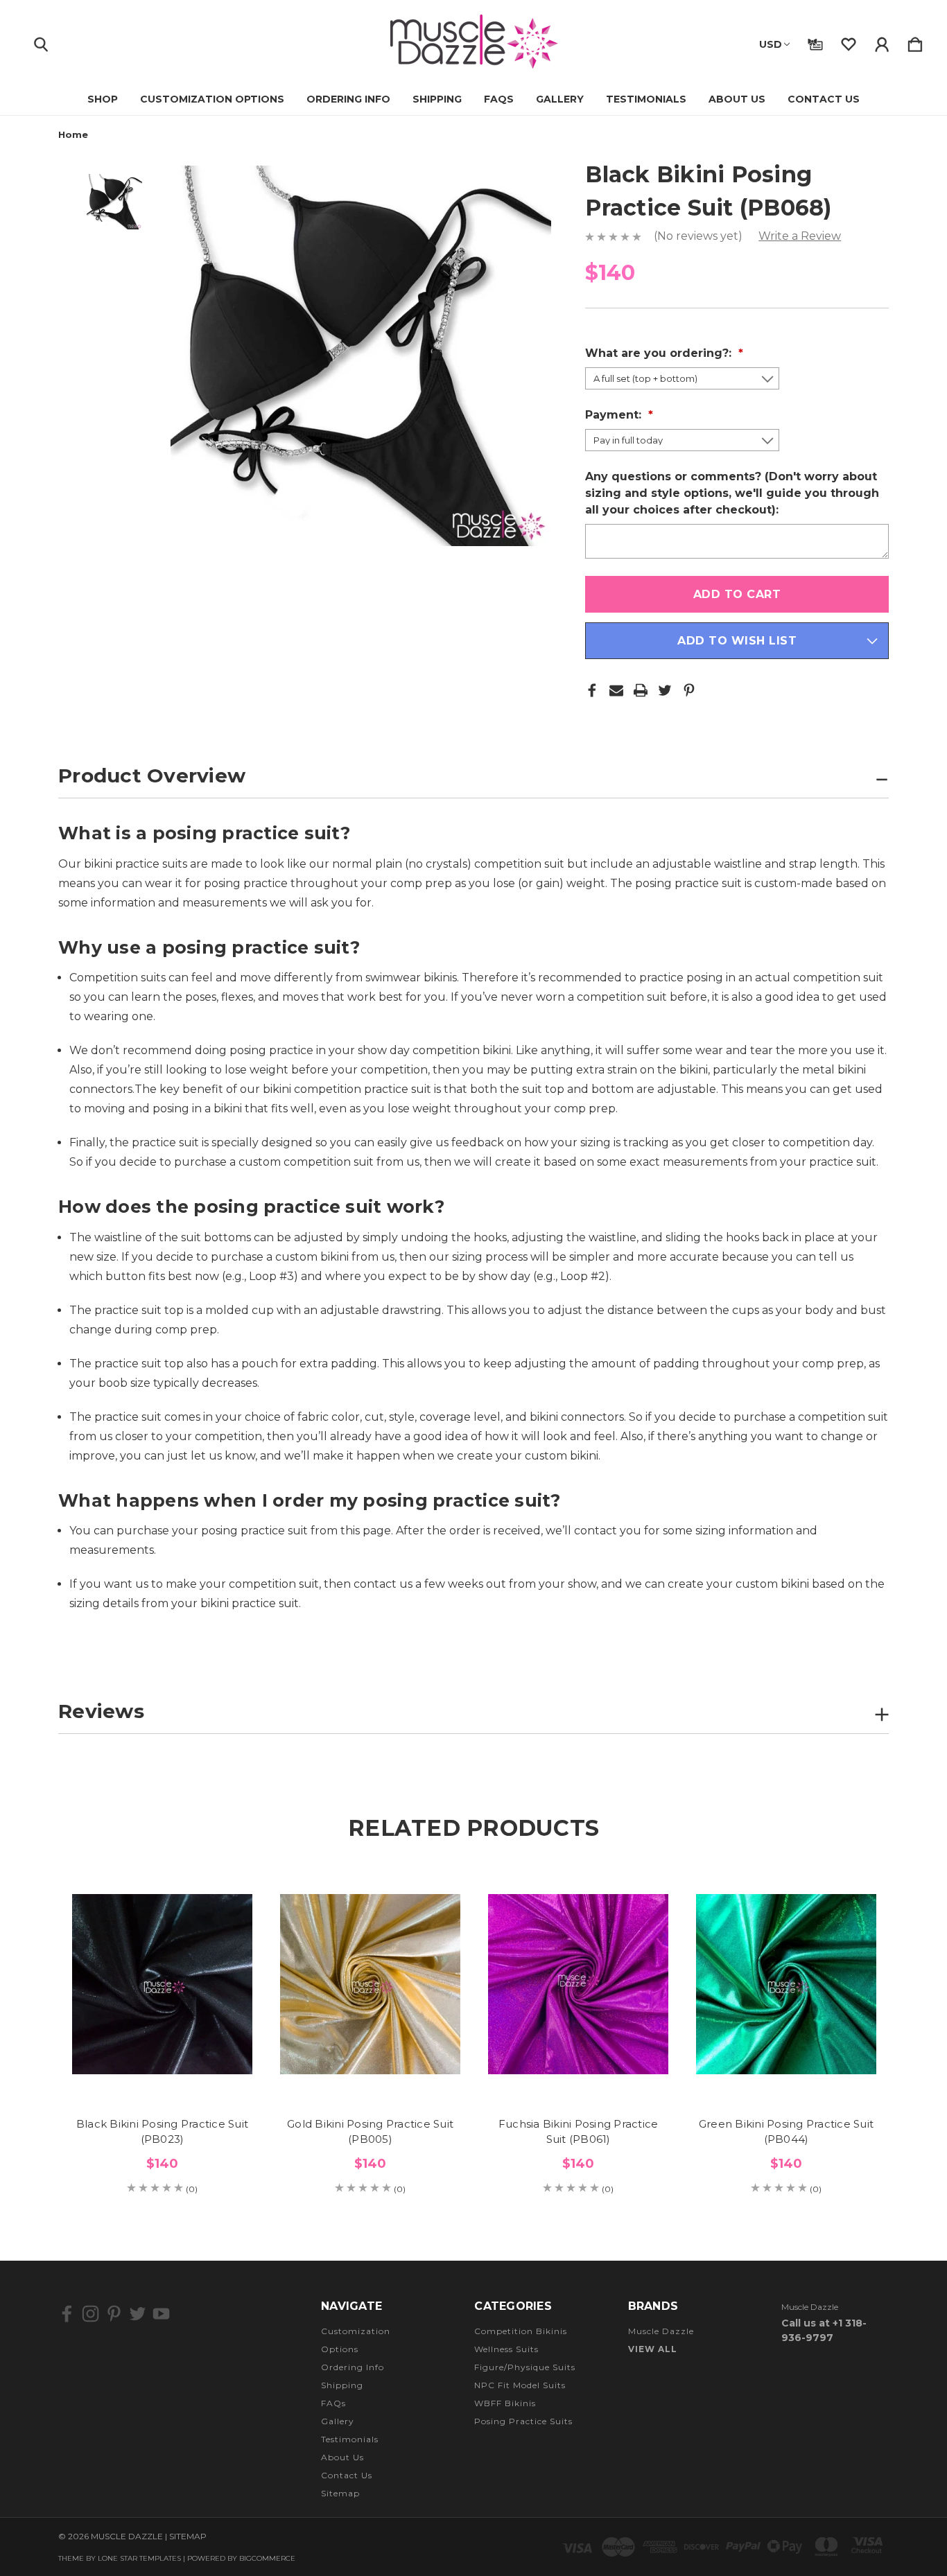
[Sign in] (882, 42)
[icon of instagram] (90, 2314)
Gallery (560, 99)
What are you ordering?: (660, 353)
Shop (103, 99)
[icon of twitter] (138, 2314)
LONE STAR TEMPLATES (139, 2558)
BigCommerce (267, 2558)
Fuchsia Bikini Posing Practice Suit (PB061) (579, 2132)
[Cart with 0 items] (915, 42)
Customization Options (212, 99)
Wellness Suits (506, 2349)
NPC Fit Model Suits (520, 2385)
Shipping (437, 99)
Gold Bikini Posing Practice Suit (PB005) (370, 2132)
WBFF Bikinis (505, 2403)
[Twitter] (665, 690)
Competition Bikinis (521, 2331)
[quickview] (225, 1931)
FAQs (499, 99)
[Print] (641, 690)
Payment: (615, 415)
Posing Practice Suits (523, 2421)
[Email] (616, 690)
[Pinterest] (689, 690)
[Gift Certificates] (815, 42)
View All (653, 2349)
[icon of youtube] (161, 2314)
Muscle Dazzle (661, 2331)
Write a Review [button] (800, 236)
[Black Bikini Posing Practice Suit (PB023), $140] (162, 1984)
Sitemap (340, 2493)
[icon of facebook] (67, 2314)
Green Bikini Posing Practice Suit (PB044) (786, 2132)
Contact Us (824, 99)
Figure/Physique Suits (525, 2367)
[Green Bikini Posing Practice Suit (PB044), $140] (786, 1984)
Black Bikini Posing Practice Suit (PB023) (162, 2132)
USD (771, 44)
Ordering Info (348, 99)
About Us (737, 99)
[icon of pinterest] (114, 2314)
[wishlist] (849, 42)
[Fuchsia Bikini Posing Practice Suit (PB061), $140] (578, 1984)
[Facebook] (592, 690)
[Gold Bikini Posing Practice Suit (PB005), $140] (370, 1984)
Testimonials (646, 99)
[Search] (41, 42)
